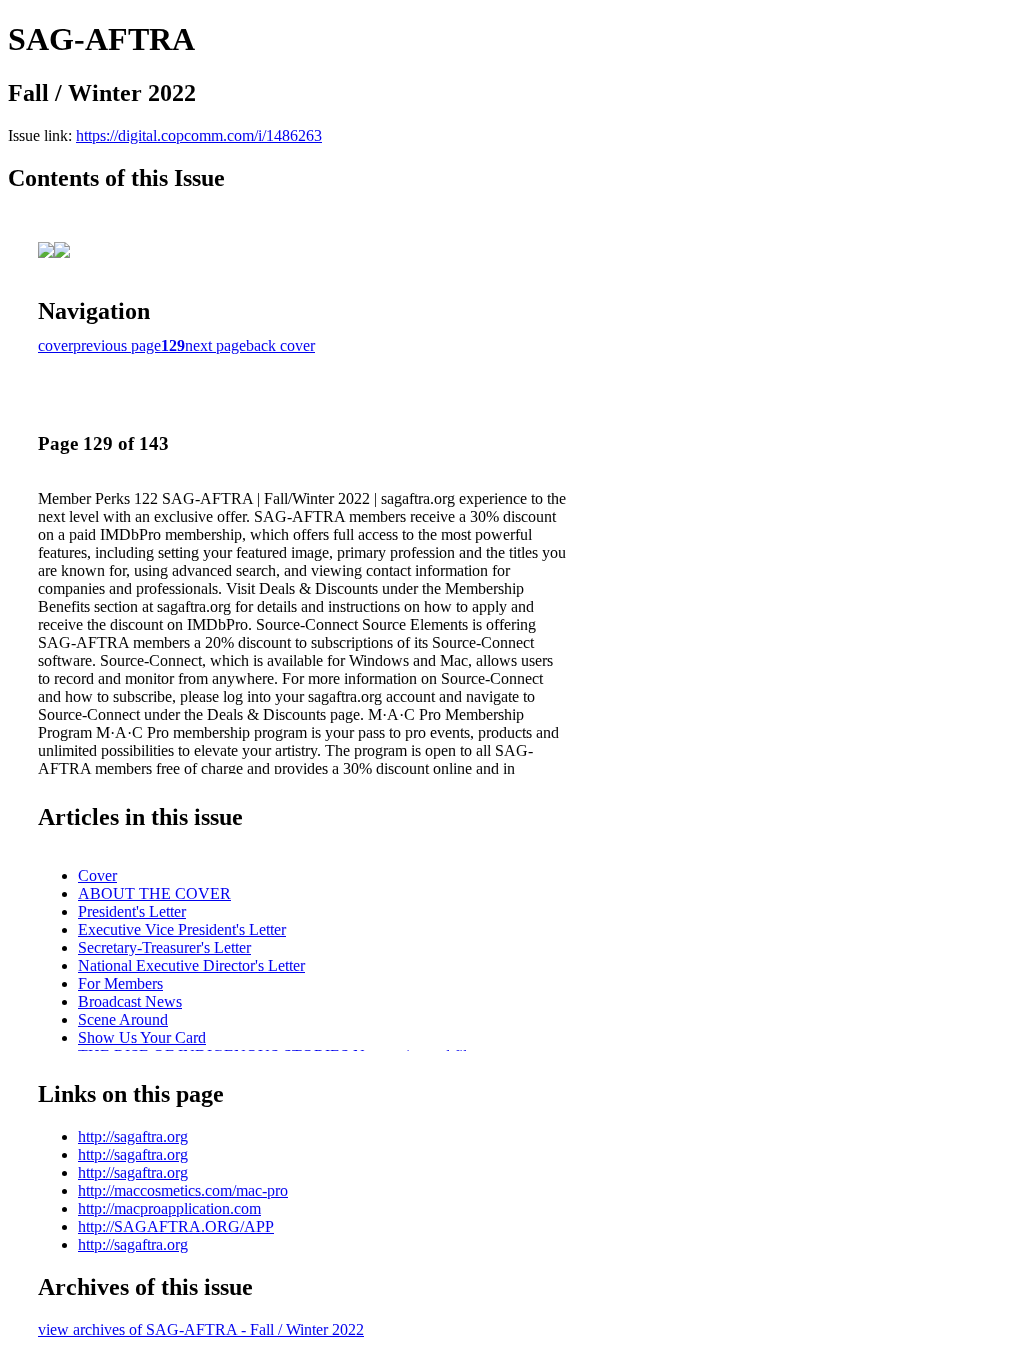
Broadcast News (130, 1001)
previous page (117, 345)
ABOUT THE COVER (154, 893)
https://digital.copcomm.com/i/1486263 (199, 135)
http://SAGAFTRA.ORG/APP (176, 1226)
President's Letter (132, 911)
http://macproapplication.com (169, 1208)
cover (55, 345)
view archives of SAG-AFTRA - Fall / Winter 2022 (201, 1329)
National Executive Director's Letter (191, 965)
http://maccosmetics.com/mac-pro (183, 1190)
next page (215, 345)
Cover (97, 875)
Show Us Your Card (142, 1037)
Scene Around (123, 1019)
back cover (280, 345)
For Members (120, 983)
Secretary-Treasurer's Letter (164, 947)
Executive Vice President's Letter (182, 929)
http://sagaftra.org (133, 1136)
